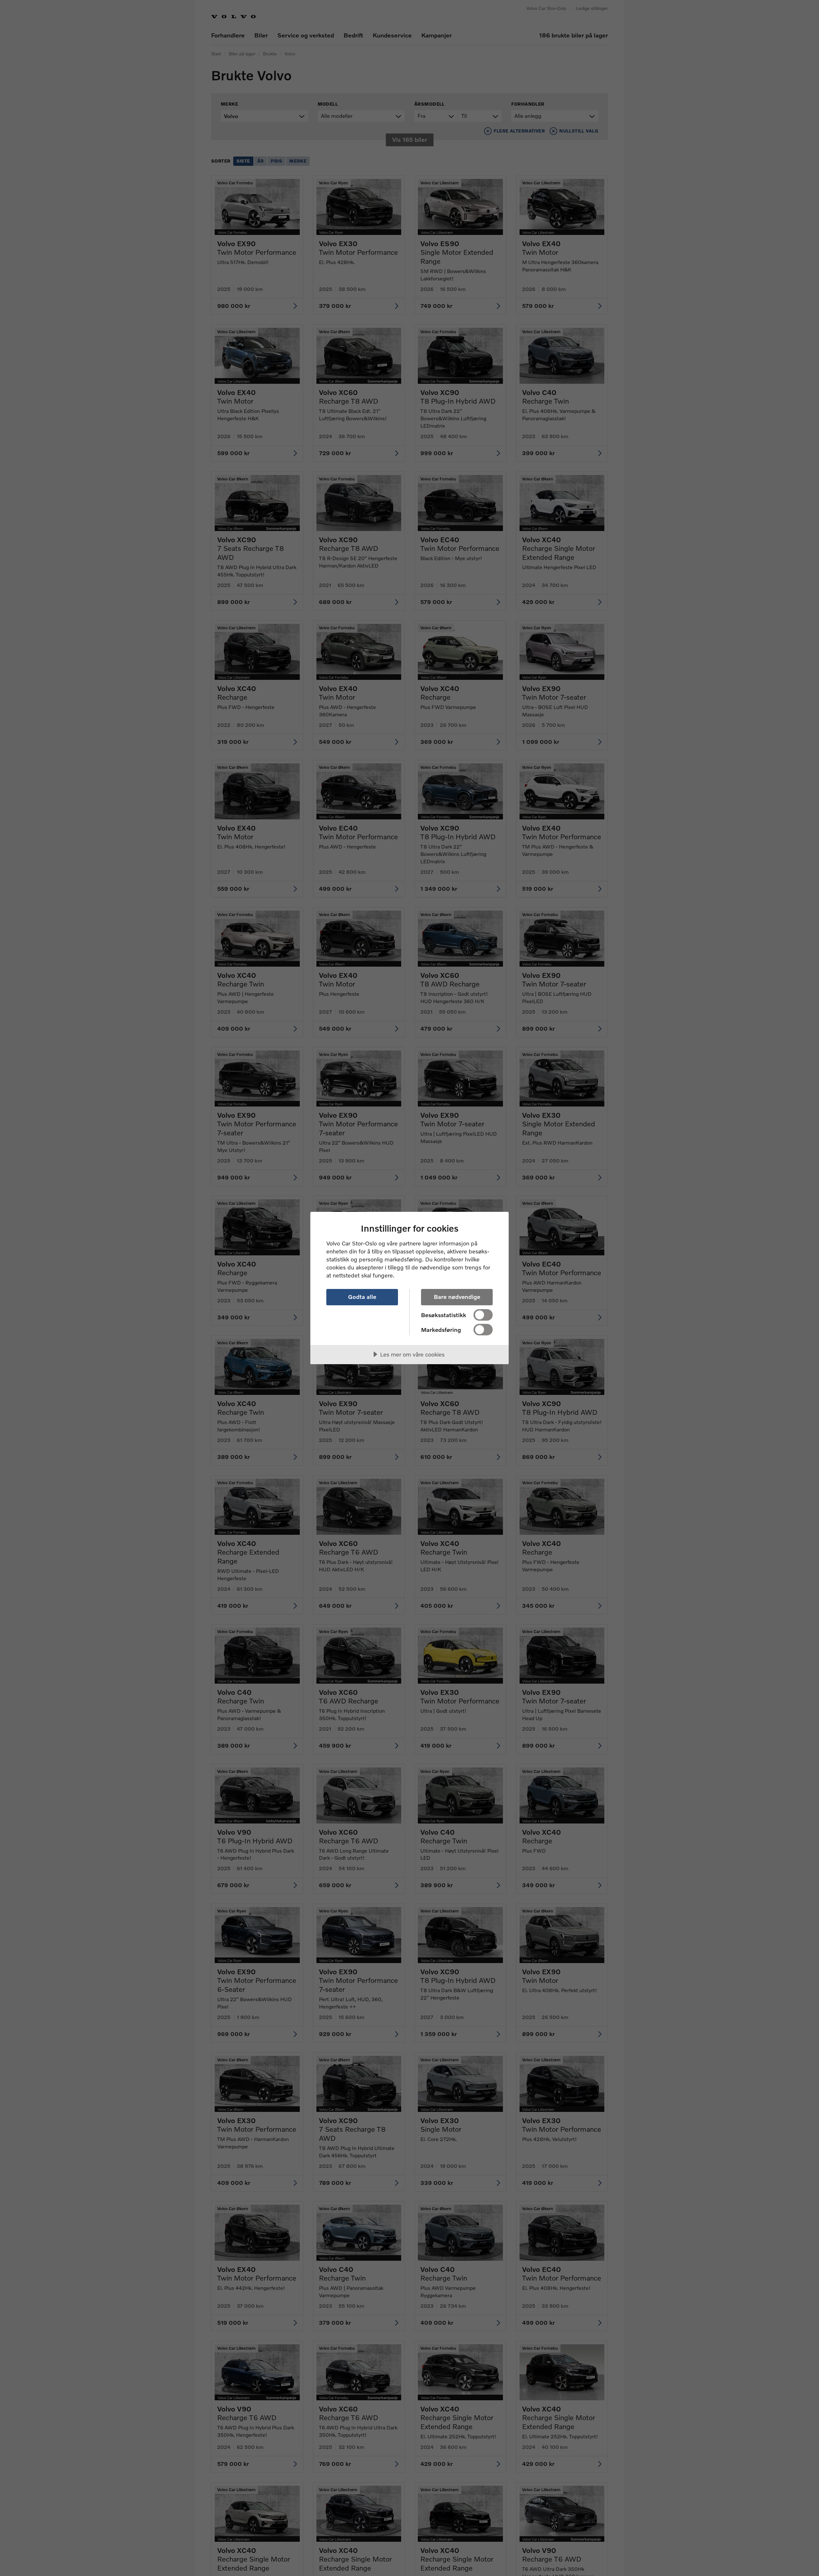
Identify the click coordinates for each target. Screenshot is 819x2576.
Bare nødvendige (457, 1297)
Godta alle (362, 1297)
